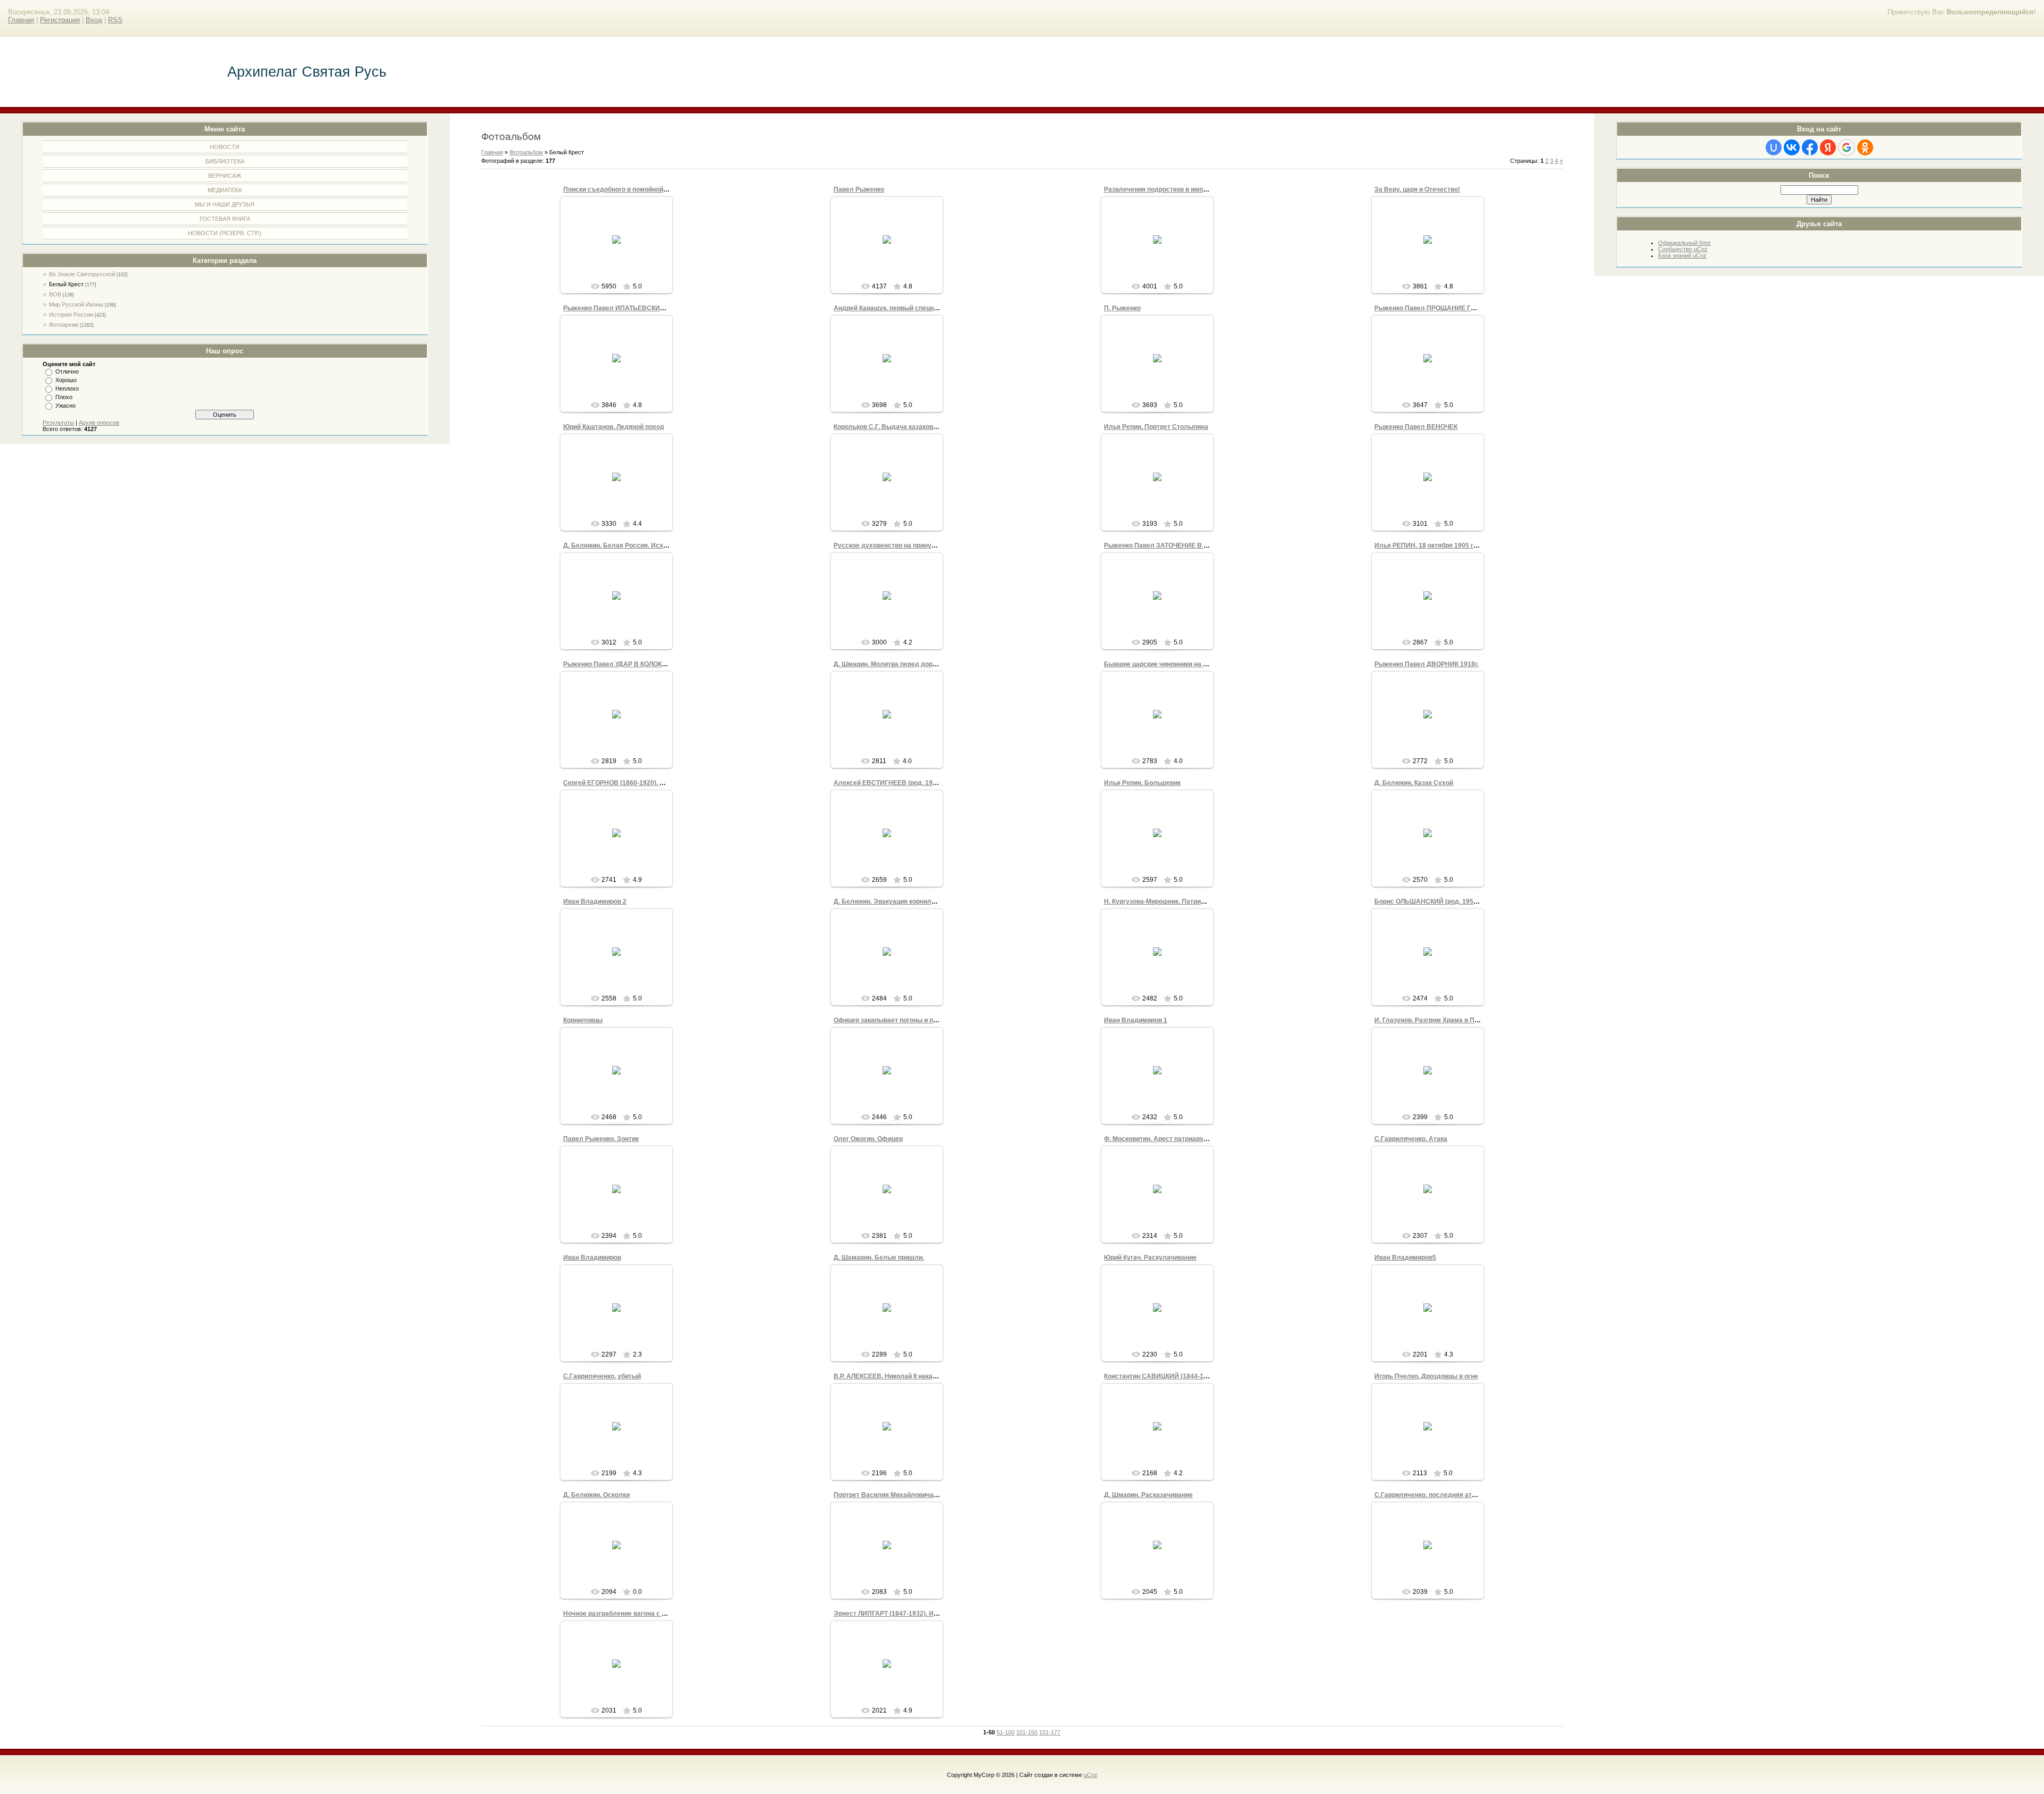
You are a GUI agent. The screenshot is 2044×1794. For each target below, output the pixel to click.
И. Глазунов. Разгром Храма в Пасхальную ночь (1450, 1020)
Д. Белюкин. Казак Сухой (1414, 783)
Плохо (64, 397)
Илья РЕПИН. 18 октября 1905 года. (1431, 545)
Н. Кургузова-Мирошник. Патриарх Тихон (1168, 902)
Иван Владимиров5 (1405, 1258)
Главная (21, 20)
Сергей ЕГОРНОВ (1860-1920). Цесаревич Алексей (643, 783)
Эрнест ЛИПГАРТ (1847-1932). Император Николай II (916, 1614)
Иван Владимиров (592, 1258)
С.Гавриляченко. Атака (1411, 1139)
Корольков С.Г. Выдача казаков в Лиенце (898, 427)
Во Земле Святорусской (82, 274)
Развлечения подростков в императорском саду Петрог (1192, 189)
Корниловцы (583, 1020)
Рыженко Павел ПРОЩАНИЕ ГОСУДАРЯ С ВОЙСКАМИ (1461, 308)
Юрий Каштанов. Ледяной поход (614, 427)
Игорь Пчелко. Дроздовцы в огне (1426, 1376)
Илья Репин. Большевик (1142, 783)
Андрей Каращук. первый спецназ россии (899, 308)
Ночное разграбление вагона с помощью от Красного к (649, 1614)
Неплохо (67, 388)
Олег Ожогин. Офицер (868, 1139)
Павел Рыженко (859, 189)
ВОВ (55, 294)
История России (71, 315)
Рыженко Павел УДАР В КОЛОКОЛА (619, 664)
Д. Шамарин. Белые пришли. (879, 1258)
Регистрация (60, 20)
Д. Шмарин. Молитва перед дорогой (890, 664)
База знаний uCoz (1682, 255)
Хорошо (66, 380)
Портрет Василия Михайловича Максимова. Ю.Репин (917, 1495)
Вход (94, 20)
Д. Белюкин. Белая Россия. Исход (617, 545)
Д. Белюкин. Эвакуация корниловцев (892, 902)
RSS (115, 20)
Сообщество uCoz (1683, 249)
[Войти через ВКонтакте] (1792, 147)
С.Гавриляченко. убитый (602, 1376)
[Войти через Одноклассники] (1865, 147)
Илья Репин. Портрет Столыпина (1156, 427)
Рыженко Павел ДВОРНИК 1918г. (1427, 664)
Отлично (67, 371)
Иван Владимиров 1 (1136, 1020)
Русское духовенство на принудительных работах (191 (921, 545)
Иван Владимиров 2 (595, 902)
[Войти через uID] (1774, 147)
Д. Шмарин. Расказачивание (1148, 1495)
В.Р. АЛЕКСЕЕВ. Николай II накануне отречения (908, 1376)
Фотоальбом (526, 152)
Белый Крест (66, 284)
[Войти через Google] (1847, 147)
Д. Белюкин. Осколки (596, 1495)
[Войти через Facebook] (1810, 147)
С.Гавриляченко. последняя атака (1428, 1495)
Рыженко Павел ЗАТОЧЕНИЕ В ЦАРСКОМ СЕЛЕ (1180, 545)
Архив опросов (99, 423)
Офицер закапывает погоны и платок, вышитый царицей (923, 1020)
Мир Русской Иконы (76, 304)
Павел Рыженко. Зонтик (601, 1139)
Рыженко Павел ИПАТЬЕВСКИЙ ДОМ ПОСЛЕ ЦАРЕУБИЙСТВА (662, 308)
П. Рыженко (1122, 308)
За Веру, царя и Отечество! (1417, 189)
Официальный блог (1684, 243)
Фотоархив (64, 325)
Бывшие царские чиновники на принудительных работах (1194, 664)
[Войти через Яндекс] (1828, 147)
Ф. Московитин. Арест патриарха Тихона (1168, 1139)
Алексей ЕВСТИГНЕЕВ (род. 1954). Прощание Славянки (922, 783)
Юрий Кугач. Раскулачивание (1150, 1258)
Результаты (58, 423)
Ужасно (65, 406)
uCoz (1091, 1775)
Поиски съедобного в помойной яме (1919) (630, 189)
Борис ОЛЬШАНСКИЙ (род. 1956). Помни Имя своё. (1455, 902)
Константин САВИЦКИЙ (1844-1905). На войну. (1177, 1376)
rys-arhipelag (621, 252)
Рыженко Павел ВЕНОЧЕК (1416, 427)
